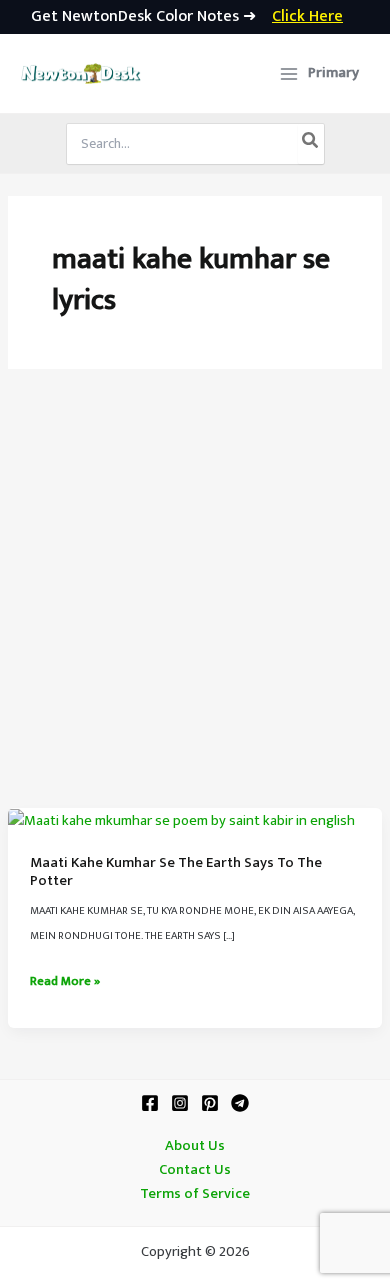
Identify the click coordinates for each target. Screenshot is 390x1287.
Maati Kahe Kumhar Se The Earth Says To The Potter (176, 872)
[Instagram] (180, 1103)
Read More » (65, 982)
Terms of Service (195, 1194)
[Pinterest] (210, 1103)
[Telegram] (240, 1103)
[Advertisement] (195, 603)
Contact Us (195, 1170)
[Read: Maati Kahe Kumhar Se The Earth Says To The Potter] (181, 820)
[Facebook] (150, 1103)
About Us (195, 1146)
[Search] (311, 144)
